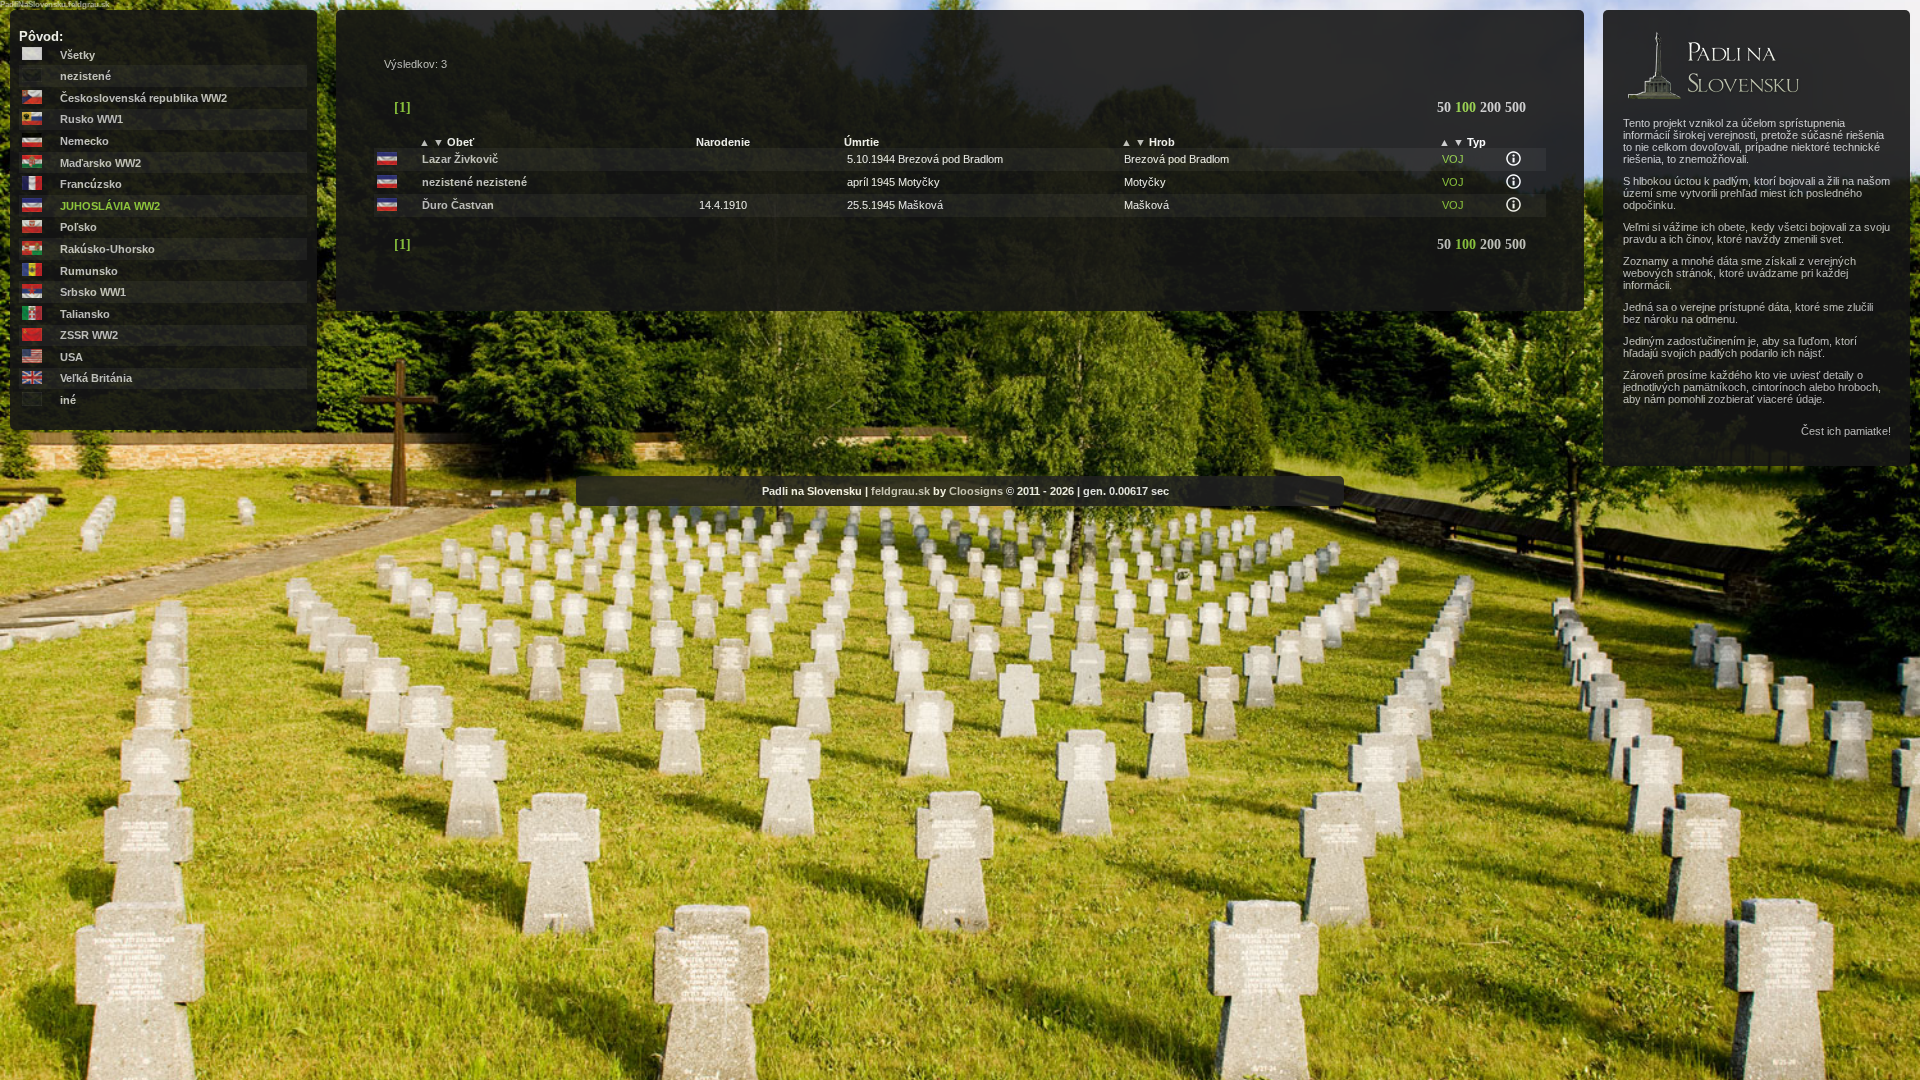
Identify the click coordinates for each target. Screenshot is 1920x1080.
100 (1467, 107)
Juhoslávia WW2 (110, 206)
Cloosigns (976, 491)
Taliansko (85, 314)
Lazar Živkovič (460, 159)
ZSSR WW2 (89, 335)
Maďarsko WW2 (100, 163)
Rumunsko (89, 271)
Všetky (77, 55)
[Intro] (1713, 101)
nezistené (85, 76)
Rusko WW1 (91, 119)
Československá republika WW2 (143, 98)
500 (1515, 107)
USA (71, 357)
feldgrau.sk (900, 491)
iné (68, 400)
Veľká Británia (96, 378)
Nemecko (84, 141)
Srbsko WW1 (93, 292)
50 (1446, 107)
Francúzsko (91, 184)
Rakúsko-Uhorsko (107, 249)
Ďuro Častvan (458, 205)
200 (1492, 107)
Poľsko (78, 227)
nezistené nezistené (474, 182)
